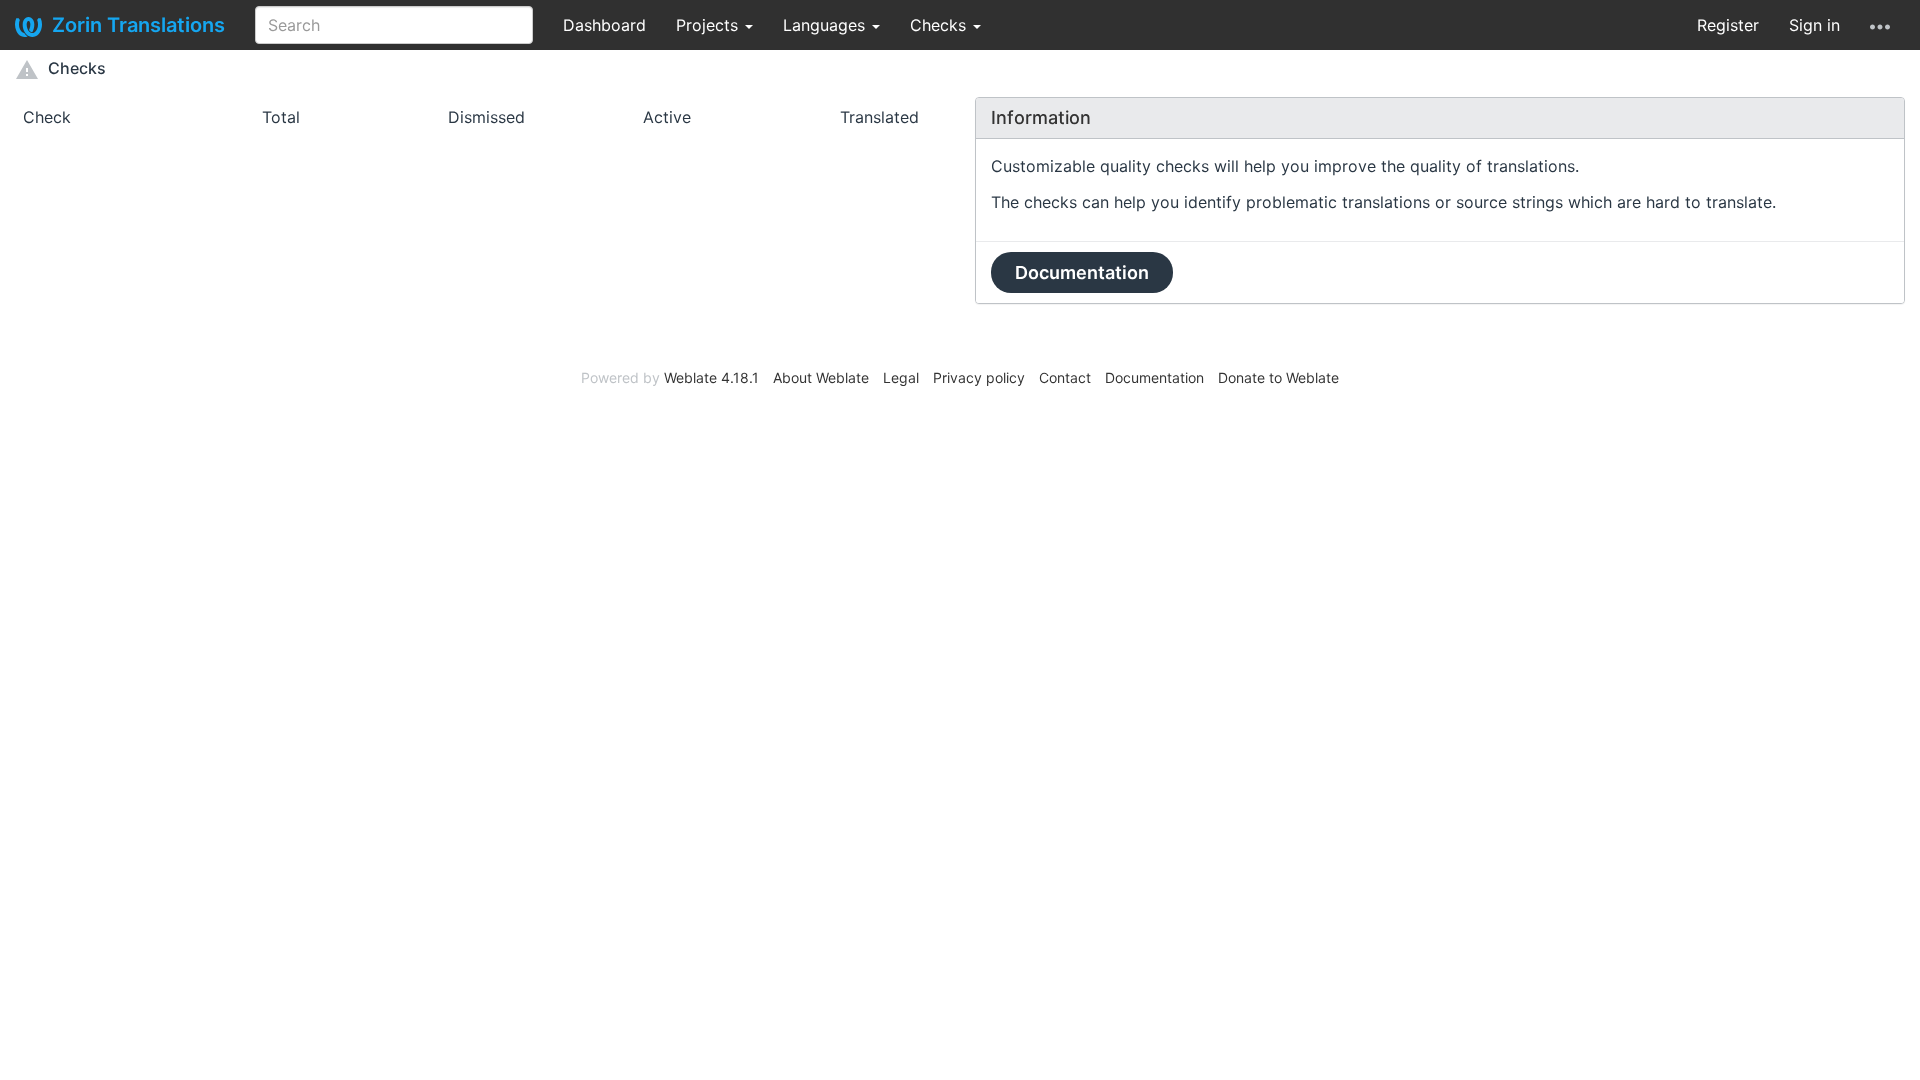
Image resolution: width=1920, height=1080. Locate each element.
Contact (1065, 377)
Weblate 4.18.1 (711, 377)
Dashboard (604, 25)
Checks (940, 25)
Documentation (1082, 272)
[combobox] (394, 25)
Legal (901, 377)
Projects (709, 25)
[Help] (1880, 25)
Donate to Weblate (1278, 377)
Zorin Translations (138, 25)
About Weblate (821, 377)
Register (1728, 25)
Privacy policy (979, 377)
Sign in (1814, 25)
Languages (826, 25)
